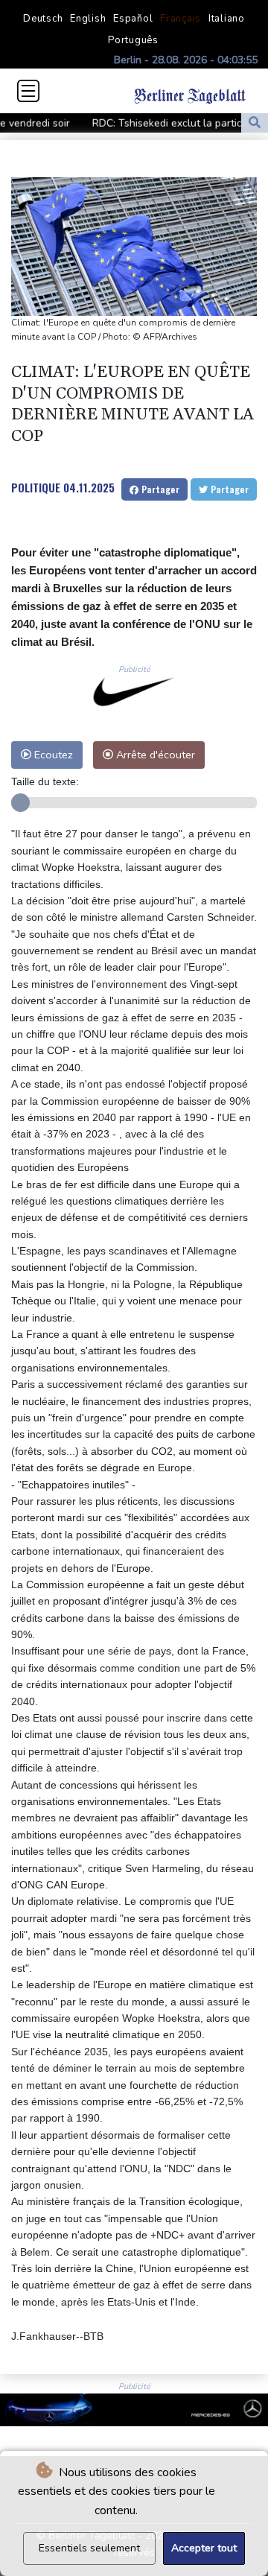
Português (133, 40)
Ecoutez (52, 755)
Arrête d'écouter (154, 755)
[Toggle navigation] (28, 91)
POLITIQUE (36, 487)
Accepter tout (204, 2548)
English (88, 19)
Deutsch (43, 19)
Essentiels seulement (89, 2548)
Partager (159, 489)
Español (133, 19)
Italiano (227, 19)
